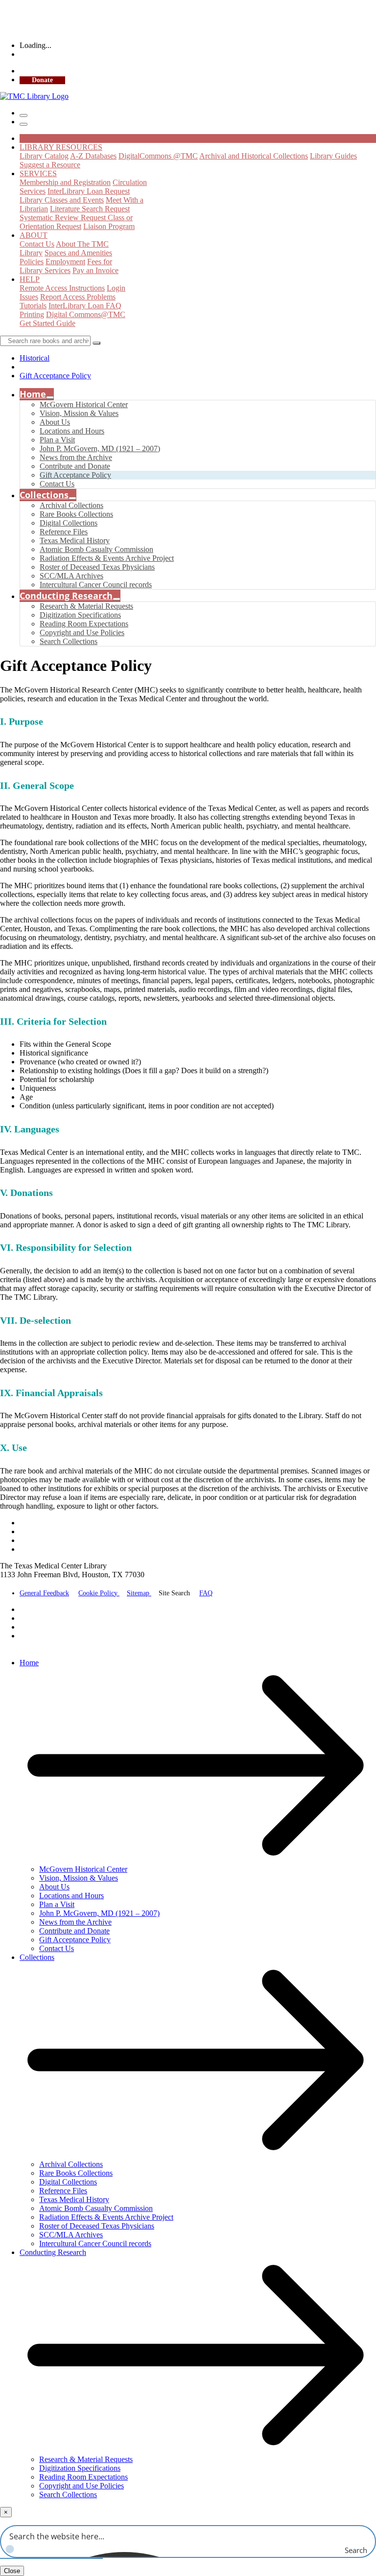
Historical (35, 358)
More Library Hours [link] (48, 55)
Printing (32, 314)
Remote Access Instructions (62, 288)
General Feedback (44, 1593)
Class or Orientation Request (76, 222)
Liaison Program (109, 226)
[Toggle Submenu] (50, 397)
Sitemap (139, 1593)
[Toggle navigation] (23, 115)
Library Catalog (44, 156)
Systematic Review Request (64, 218)
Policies (32, 262)
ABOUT (34, 235)
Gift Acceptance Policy (55, 376)
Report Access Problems (78, 297)
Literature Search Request (90, 209)
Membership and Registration (65, 182)
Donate (42, 80)
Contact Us (37, 244)
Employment (65, 262)
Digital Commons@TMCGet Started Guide (72, 319)
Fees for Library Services (66, 266)
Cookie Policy (99, 1593)
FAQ (206, 1593)
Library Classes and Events (62, 200)
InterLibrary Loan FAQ (85, 306)
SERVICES (38, 173)
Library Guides (333, 156)
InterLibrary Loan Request (89, 191)
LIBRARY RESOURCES (61, 147)
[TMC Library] (34, 96)
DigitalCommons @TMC (158, 156)
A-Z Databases (93, 156)
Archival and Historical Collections (254, 156)
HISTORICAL (43, 138)
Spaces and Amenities (78, 253)
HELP (30, 279)
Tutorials (33, 306)
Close (12, 2571)
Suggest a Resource (50, 165)
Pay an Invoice (95, 270)
